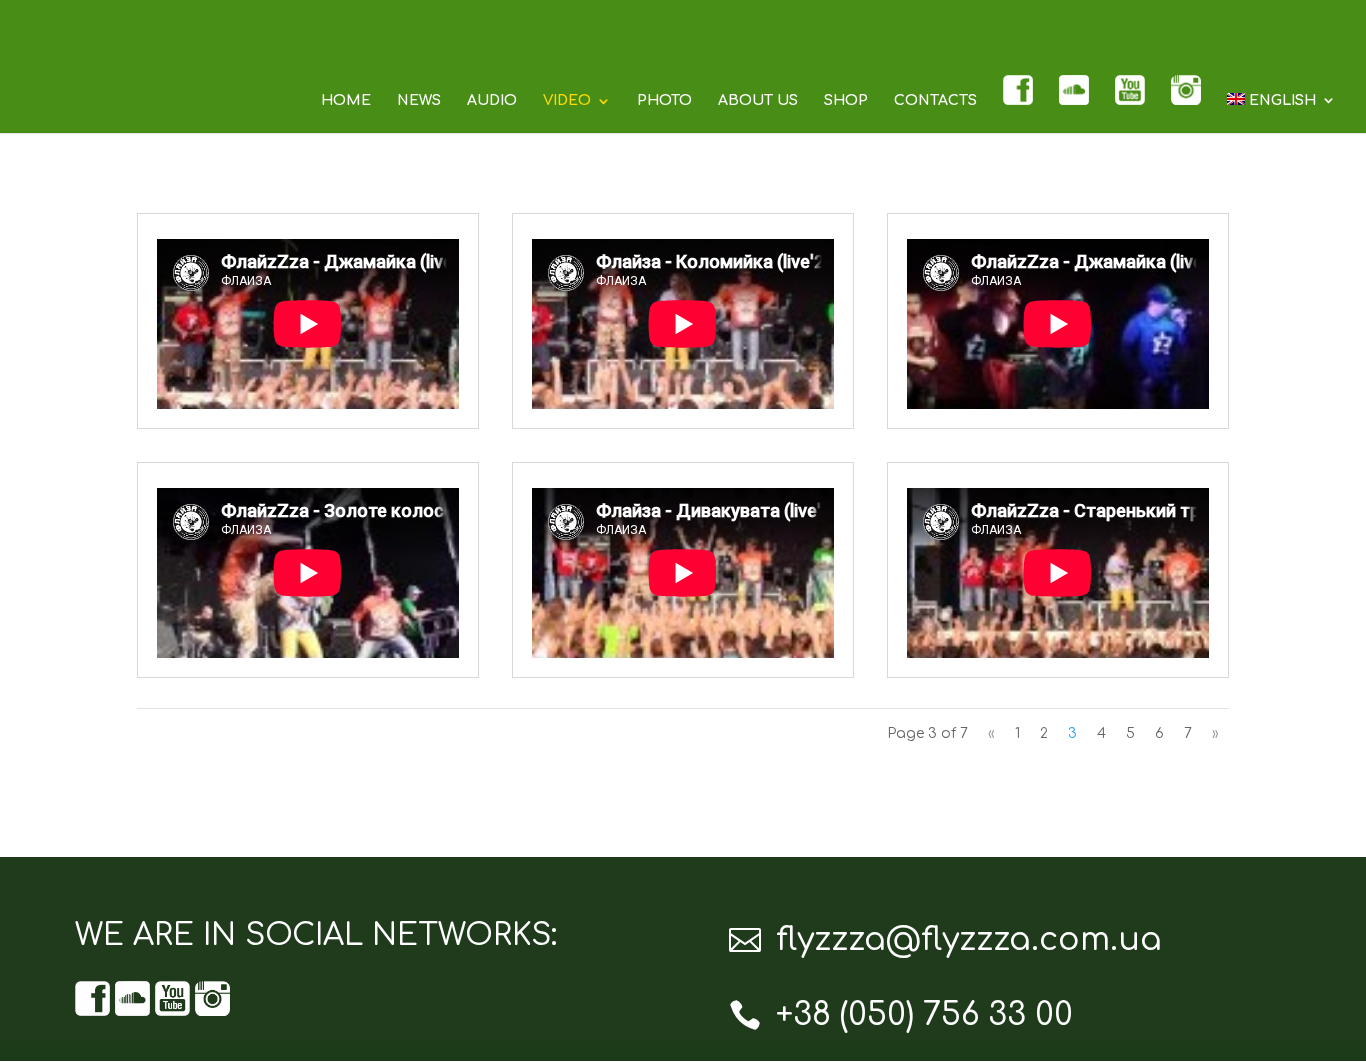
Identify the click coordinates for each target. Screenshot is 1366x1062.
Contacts (935, 101)
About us (758, 101)
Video (567, 101)
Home (346, 101)
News (419, 101)
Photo (664, 101)
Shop (846, 101)
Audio (492, 101)
